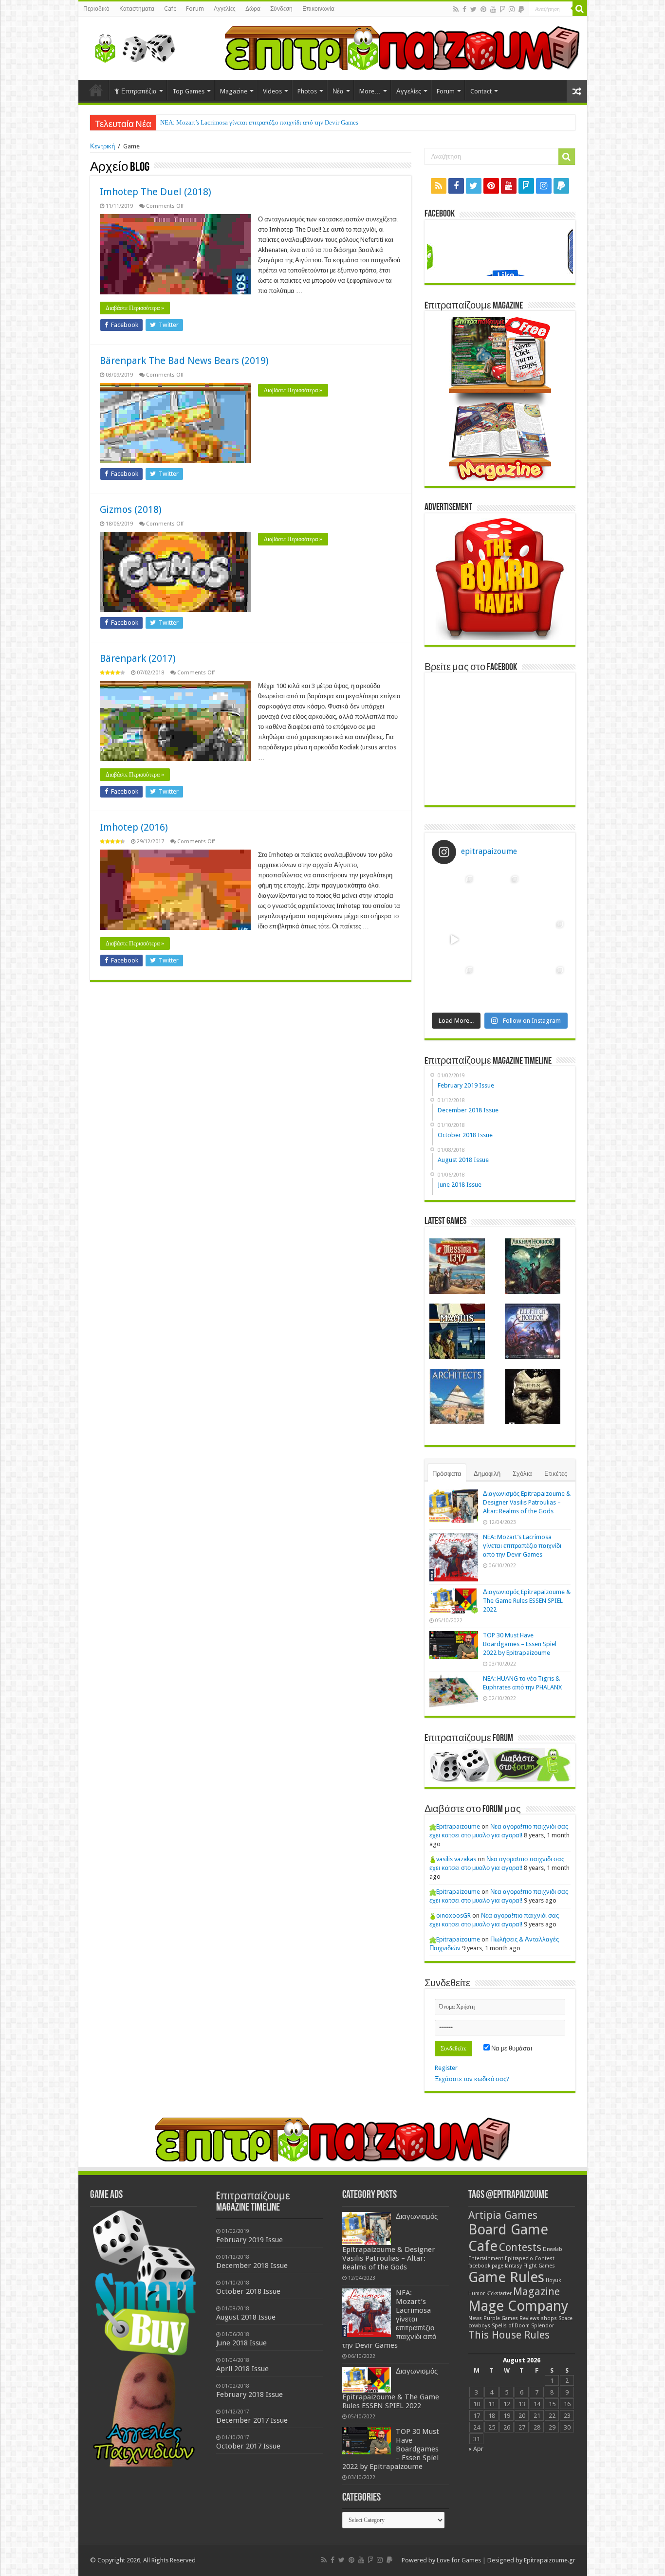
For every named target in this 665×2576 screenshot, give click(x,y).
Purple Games (501, 2318)
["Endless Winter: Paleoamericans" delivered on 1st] (500, 939)
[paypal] (521, 9)
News (475, 2318)
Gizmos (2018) (131, 509)
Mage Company (518, 2306)
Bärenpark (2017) (138, 658)
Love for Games (459, 2560)
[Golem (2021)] (533, 1397)
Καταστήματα (137, 9)
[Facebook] (464, 9)
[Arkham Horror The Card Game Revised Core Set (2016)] (533, 1266)
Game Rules (506, 2277)
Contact (481, 91)
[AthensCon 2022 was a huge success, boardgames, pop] (454, 985)
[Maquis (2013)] (457, 1331)
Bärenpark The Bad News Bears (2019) (184, 361)
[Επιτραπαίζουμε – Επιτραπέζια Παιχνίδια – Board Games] (132, 46)
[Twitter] (473, 9)
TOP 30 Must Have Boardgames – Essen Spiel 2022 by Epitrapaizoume (520, 1644)
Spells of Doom (511, 2326)
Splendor (543, 2326)
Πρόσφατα (447, 1474)
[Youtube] (493, 9)
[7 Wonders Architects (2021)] (457, 1397)
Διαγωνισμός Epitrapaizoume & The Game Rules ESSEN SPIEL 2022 (527, 1601)
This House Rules (509, 2335)
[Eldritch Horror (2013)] (533, 1331)
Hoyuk (553, 2280)
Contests (520, 2247)
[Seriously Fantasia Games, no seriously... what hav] (500, 894)
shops (549, 2318)
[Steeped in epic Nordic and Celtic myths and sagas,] (545, 939)
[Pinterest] (483, 9)
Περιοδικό (96, 9)
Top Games (188, 91)
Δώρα (253, 9)
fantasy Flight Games (530, 2266)
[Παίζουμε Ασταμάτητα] (402, 47)
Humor (477, 2294)
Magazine (234, 91)
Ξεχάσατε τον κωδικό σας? (472, 2079)
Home (96, 90)
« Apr (476, 2449)
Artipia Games (503, 2215)
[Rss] (456, 9)
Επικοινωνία (318, 9)
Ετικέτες (556, 1474)
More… (370, 91)
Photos (307, 91)
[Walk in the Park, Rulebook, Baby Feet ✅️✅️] (500, 985)
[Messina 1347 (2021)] (457, 1266)
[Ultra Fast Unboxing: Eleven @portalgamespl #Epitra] (454, 939)
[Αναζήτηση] (580, 9)
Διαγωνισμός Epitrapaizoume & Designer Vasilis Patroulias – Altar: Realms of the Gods (527, 1502)
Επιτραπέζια (139, 91)
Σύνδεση (281, 9)
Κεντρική (102, 146)
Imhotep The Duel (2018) (156, 192)
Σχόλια (522, 1474)
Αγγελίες (225, 9)
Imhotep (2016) (134, 827)
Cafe (170, 9)
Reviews (529, 2318)
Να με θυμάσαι (511, 2048)
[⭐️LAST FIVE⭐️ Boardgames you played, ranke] (545, 894)
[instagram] (512, 9)
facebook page (486, 2266)
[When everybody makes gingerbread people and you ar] (454, 894)
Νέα (338, 91)
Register (446, 2068)
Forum (195, 9)
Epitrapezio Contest (530, 2259)
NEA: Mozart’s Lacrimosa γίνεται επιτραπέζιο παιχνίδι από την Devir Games (259, 122)
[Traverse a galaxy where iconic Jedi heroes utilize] (545, 985)
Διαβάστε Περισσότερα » (135, 308)
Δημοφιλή (487, 1474)
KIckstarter (499, 2294)
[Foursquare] (502, 9)
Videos (272, 91)
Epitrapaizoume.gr (550, 2560)
